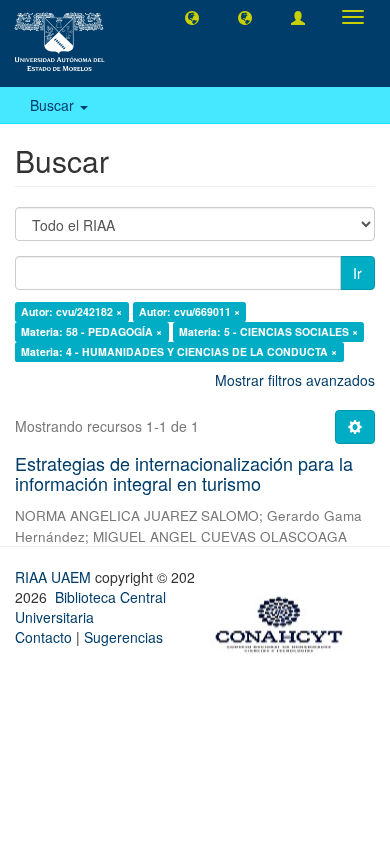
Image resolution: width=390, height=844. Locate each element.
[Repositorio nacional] (285, 621)
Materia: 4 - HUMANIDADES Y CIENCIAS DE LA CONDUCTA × (179, 351)
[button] (192, 17)
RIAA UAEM (55, 577)
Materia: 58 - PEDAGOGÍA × (91, 331)
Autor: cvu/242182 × (71, 311)
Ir (357, 273)
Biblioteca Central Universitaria (90, 607)
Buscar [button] (54, 105)
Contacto (43, 637)
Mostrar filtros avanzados (295, 380)
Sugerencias (123, 637)
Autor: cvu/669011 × (189, 311)
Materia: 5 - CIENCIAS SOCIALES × (268, 331)
